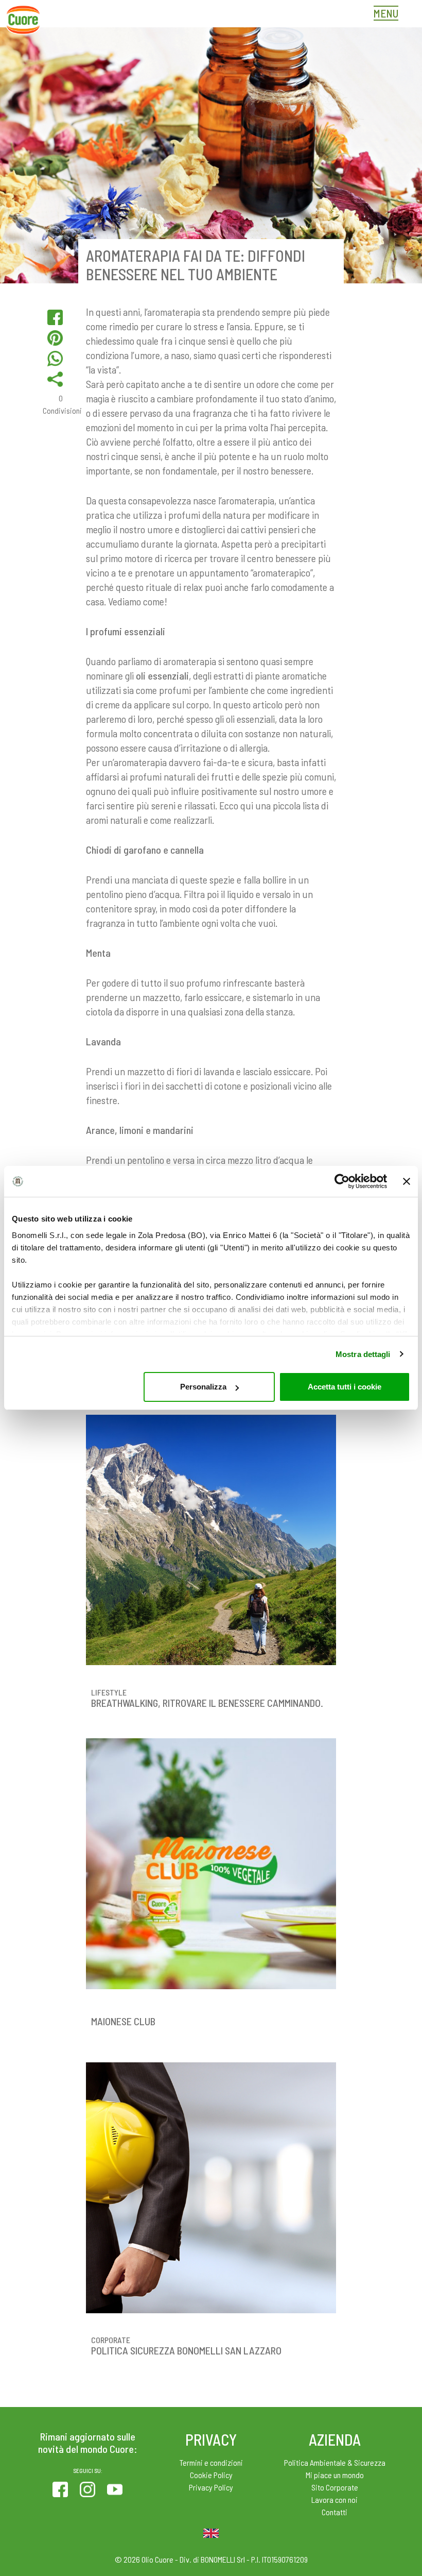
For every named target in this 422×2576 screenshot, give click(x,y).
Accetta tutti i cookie (345, 1387)
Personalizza (203, 1387)
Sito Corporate (335, 2487)
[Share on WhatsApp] (55, 359)
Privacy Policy (211, 2487)
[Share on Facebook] (55, 317)
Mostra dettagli (363, 1354)
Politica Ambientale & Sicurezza (335, 2462)
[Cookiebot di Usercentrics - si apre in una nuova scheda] (342, 1181)
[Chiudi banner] (407, 1181)
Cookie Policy (211, 2475)
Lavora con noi (335, 2499)
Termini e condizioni (211, 2462)
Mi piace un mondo (335, 2475)
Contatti (335, 2512)
